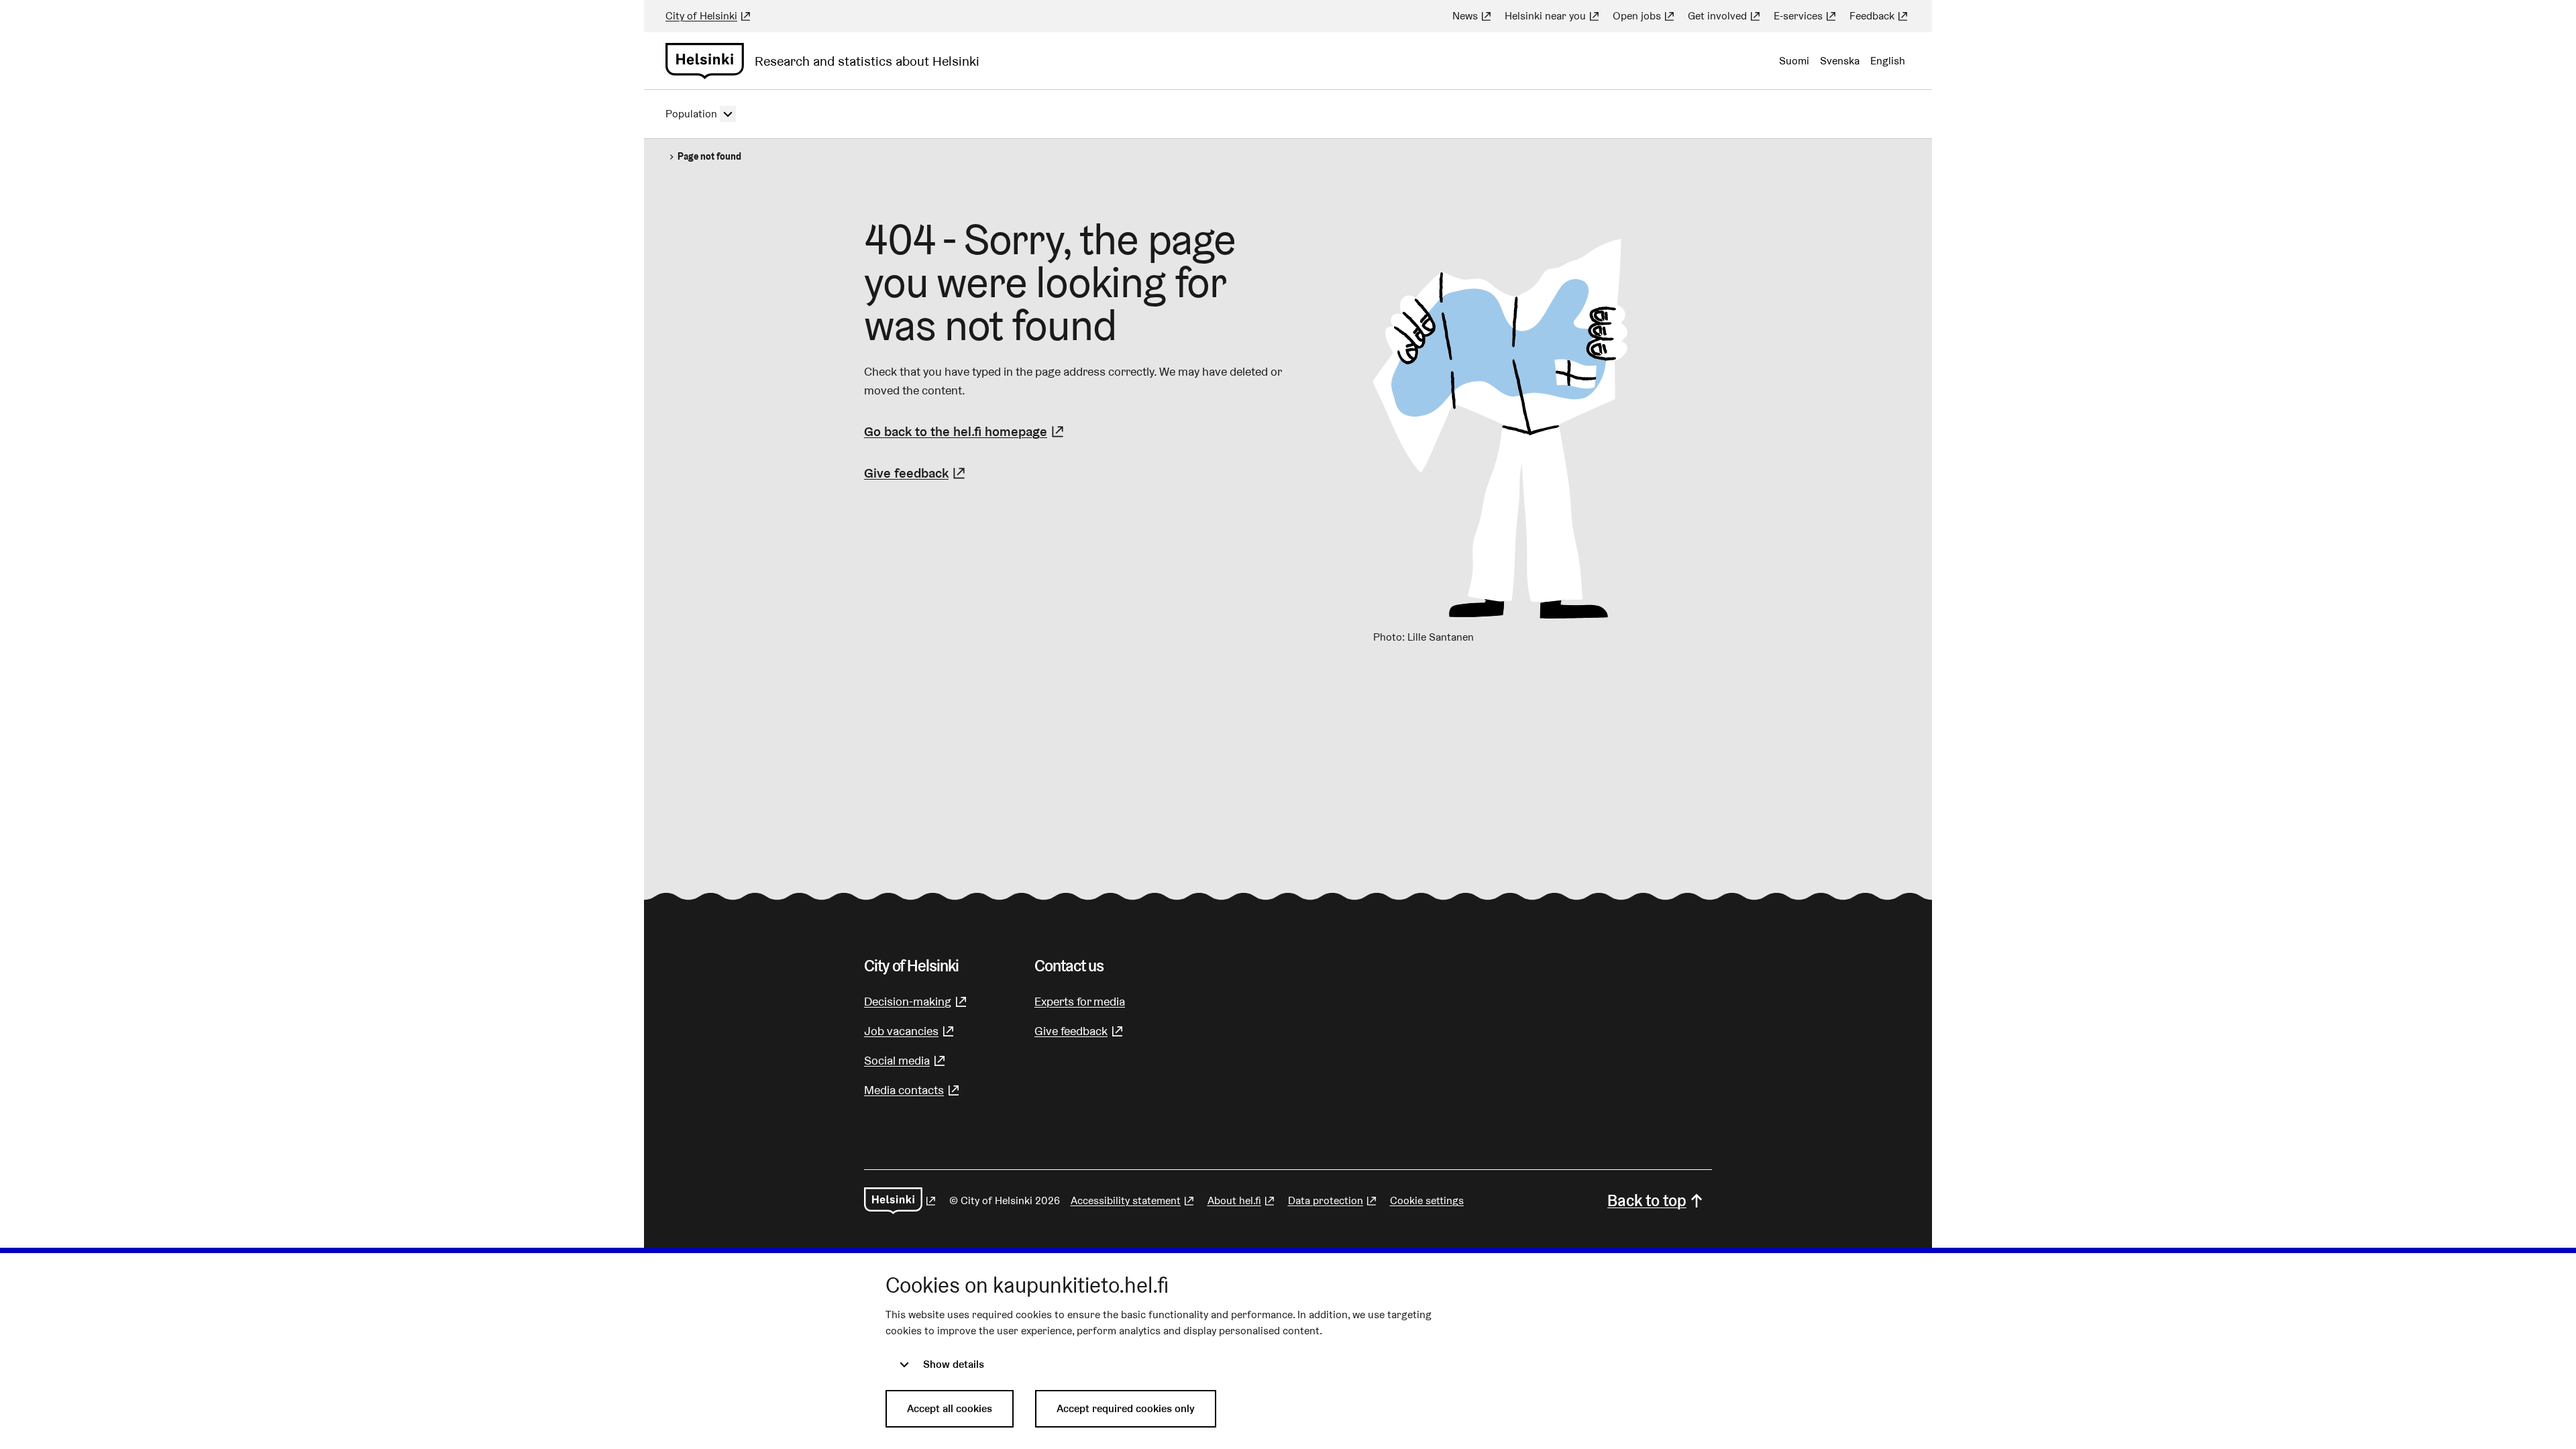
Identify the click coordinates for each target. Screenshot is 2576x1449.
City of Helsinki (709, 16)
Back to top (1647, 1200)
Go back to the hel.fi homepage (956, 431)
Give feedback (916, 473)
